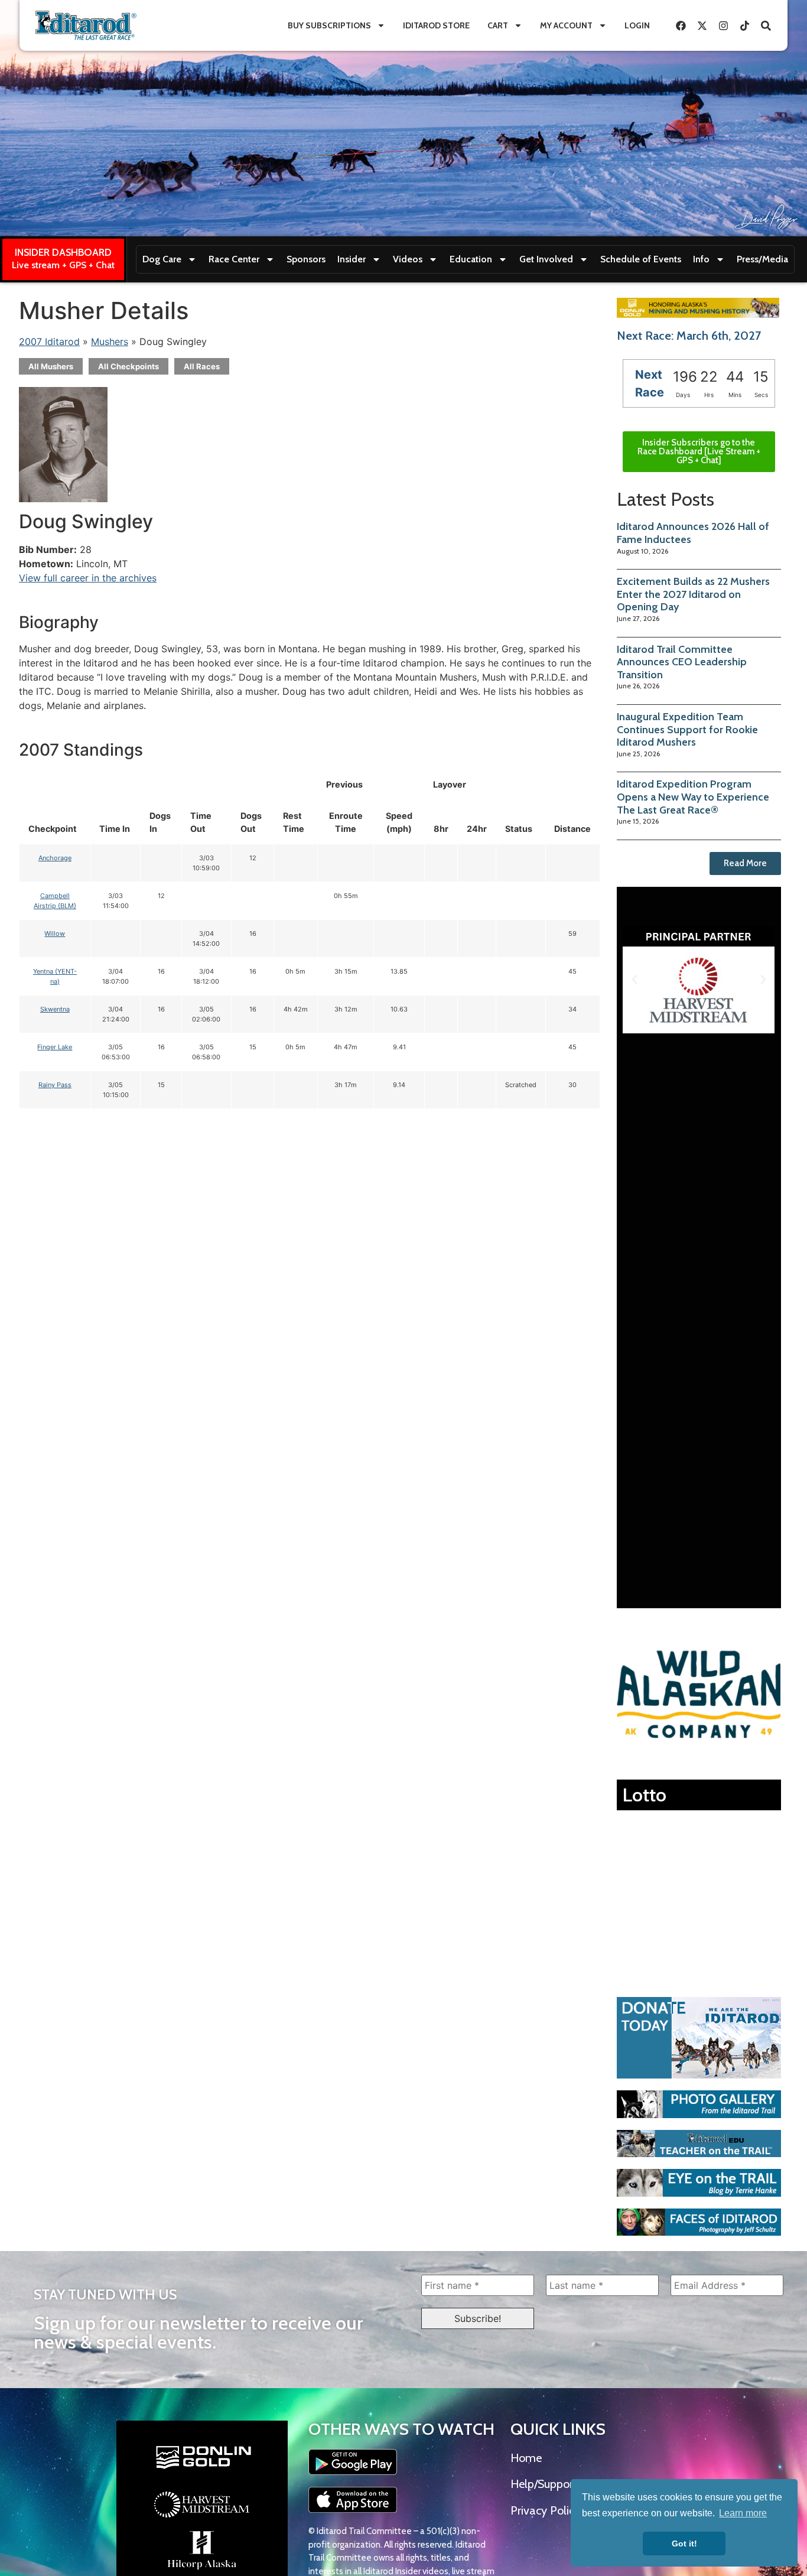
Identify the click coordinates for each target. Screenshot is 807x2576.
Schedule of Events (641, 259)
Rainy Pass (55, 1085)
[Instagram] (723, 25)
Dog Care (162, 259)
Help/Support (544, 2484)
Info (701, 259)
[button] (634, 980)
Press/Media (762, 259)
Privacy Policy (545, 2510)
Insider (352, 259)
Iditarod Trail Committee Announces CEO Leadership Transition (682, 662)
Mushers (110, 341)
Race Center (234, 259)
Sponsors (306, 259)
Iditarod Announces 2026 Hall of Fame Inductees (693, 533)
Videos (408, 259)
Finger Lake (55, 1047)
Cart (498, 25)
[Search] (766, 25)
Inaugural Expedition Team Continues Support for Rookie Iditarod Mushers (687, 729)
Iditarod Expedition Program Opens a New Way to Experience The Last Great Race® (693, 797)
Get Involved (546, 259)
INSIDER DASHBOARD (63, 252)
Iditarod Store (436, 25)
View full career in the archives (88, 578)
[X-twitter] (702, 25)
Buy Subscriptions (329, 25)
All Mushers (51, 366)
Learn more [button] (743, 2513)
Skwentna (55, 1009)
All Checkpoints (128, 366)
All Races (202, 366)
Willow (55, 934)
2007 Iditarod (49, 341)
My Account (566, 25)
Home (526, 2458)
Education (471, 259)
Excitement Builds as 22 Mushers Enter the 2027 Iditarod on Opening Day (693, 594)
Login (637, 25)
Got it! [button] (684, 2544)
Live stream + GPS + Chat (63, 265)
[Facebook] (681, 25)
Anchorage (55, 858)
